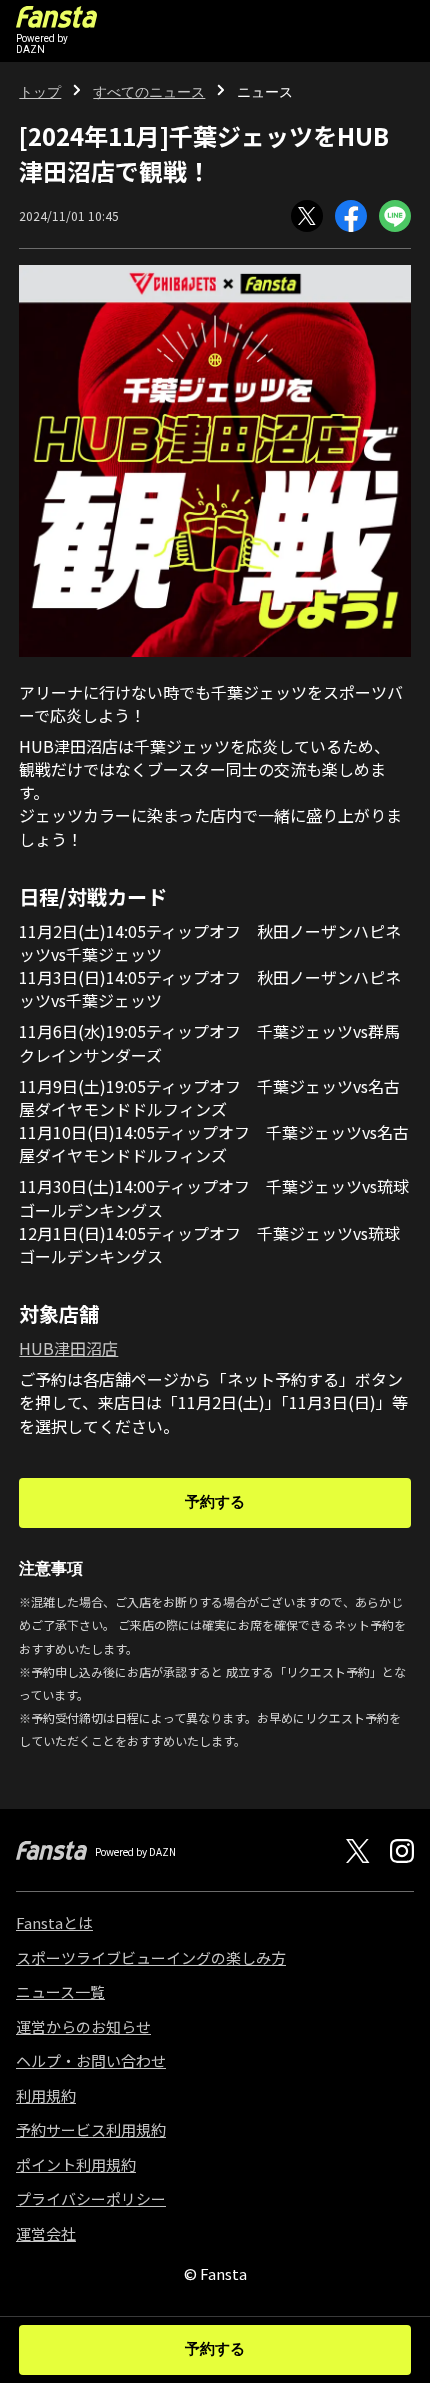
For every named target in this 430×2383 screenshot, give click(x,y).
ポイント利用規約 (76, 2164)
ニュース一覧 (60, 1991)
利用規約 (46, 2095)
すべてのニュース (149, 92)
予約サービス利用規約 (91, 2129)
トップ (40, 92)
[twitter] (307, 216)
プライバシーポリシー (91, 2198)
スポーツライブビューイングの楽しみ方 (151, 1957)
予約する (215, 1502)
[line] (395, 216)
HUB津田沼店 (68, 1348)
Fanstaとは (54, 1922)
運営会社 (46, 2233)
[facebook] (351, 216)
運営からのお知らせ (83, 2026)
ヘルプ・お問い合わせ (91, 2060)
